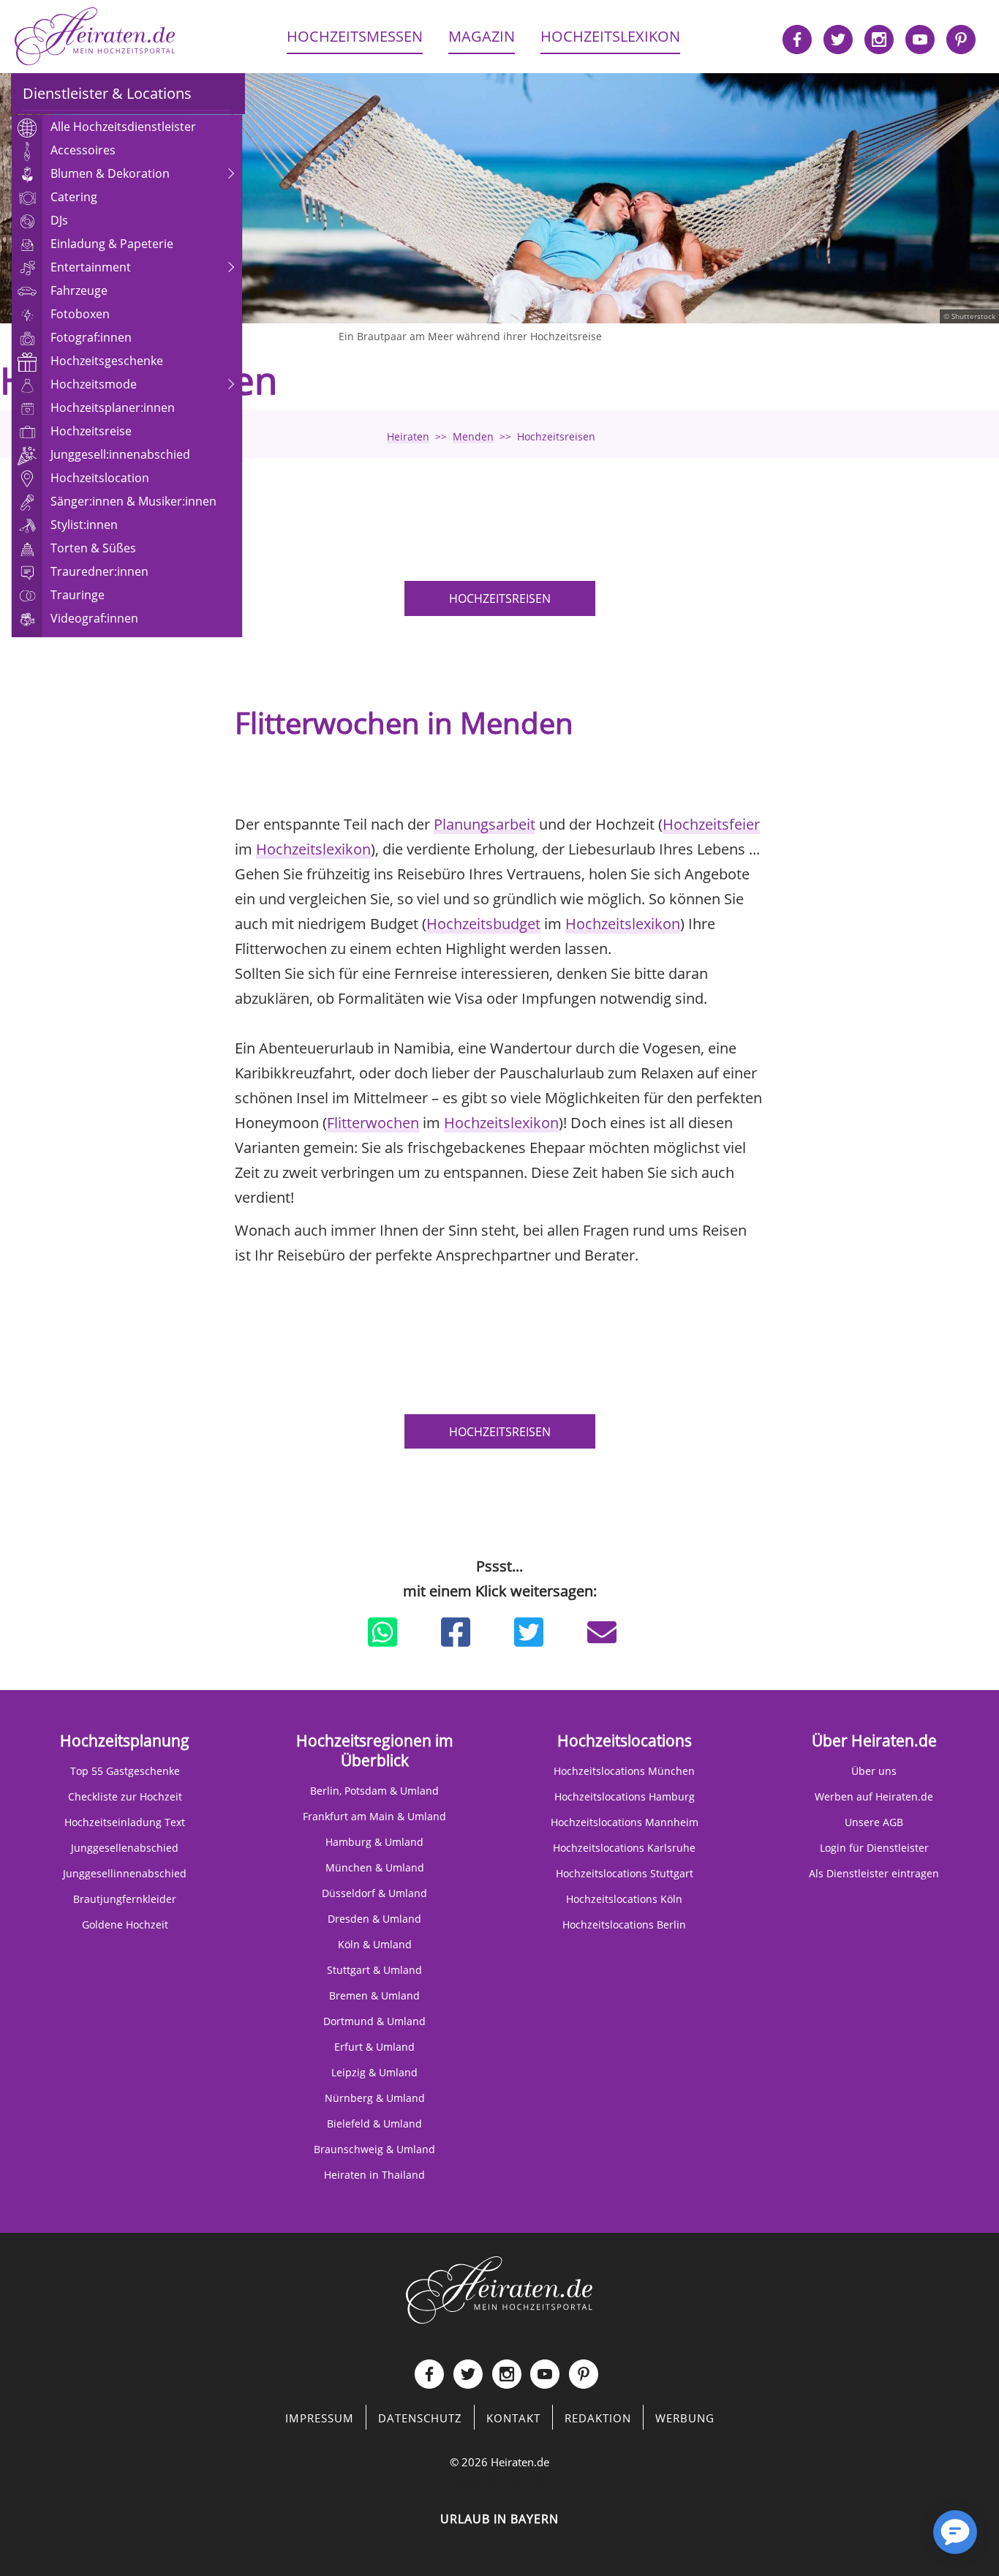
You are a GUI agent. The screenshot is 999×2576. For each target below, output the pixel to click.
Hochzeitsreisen (500, 598)
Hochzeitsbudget (483, 924)
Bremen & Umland (374, 1995)
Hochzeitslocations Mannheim (625, 1822)
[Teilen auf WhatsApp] (382, 1632)
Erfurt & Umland (374, 2047)
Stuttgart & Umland (374, 1970)
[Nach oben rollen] (904, 2539)
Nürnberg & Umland (375, 2098)
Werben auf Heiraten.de (874, 1796)
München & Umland (375, 1867)
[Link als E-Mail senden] (602, 1632)
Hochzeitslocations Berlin (624, 1925)
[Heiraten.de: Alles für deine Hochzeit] (499, 2288)
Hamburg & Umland (374, 1842)
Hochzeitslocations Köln (624, 1899)
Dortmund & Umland (374, 2021)
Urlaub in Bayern (499, 2519)
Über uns (874, 1771)
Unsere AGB (874, 1822)
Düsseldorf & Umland (374, 1893)
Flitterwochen (373, 1123)
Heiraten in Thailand (374, 2175)
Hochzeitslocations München (624, 1771)
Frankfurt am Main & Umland (374, 1816)
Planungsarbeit (485, 824)
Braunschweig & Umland (374, 2149)
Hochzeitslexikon (313, 849)
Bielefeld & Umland (374, 2123)
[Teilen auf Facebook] (456, 1632)
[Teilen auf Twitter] (529, 1632)
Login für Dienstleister (874, 1848)
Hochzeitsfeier (711, 824)
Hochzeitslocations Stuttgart (625, 1873)
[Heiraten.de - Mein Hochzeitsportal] (95, 37)
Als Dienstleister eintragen (874, 1873)
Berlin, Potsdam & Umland (374, 1791)
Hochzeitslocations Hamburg (625, 1796)
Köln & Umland (375, 1944)
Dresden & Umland (374, 1919)
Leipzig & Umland (374, 2072)
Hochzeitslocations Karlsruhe (624, 1848)
